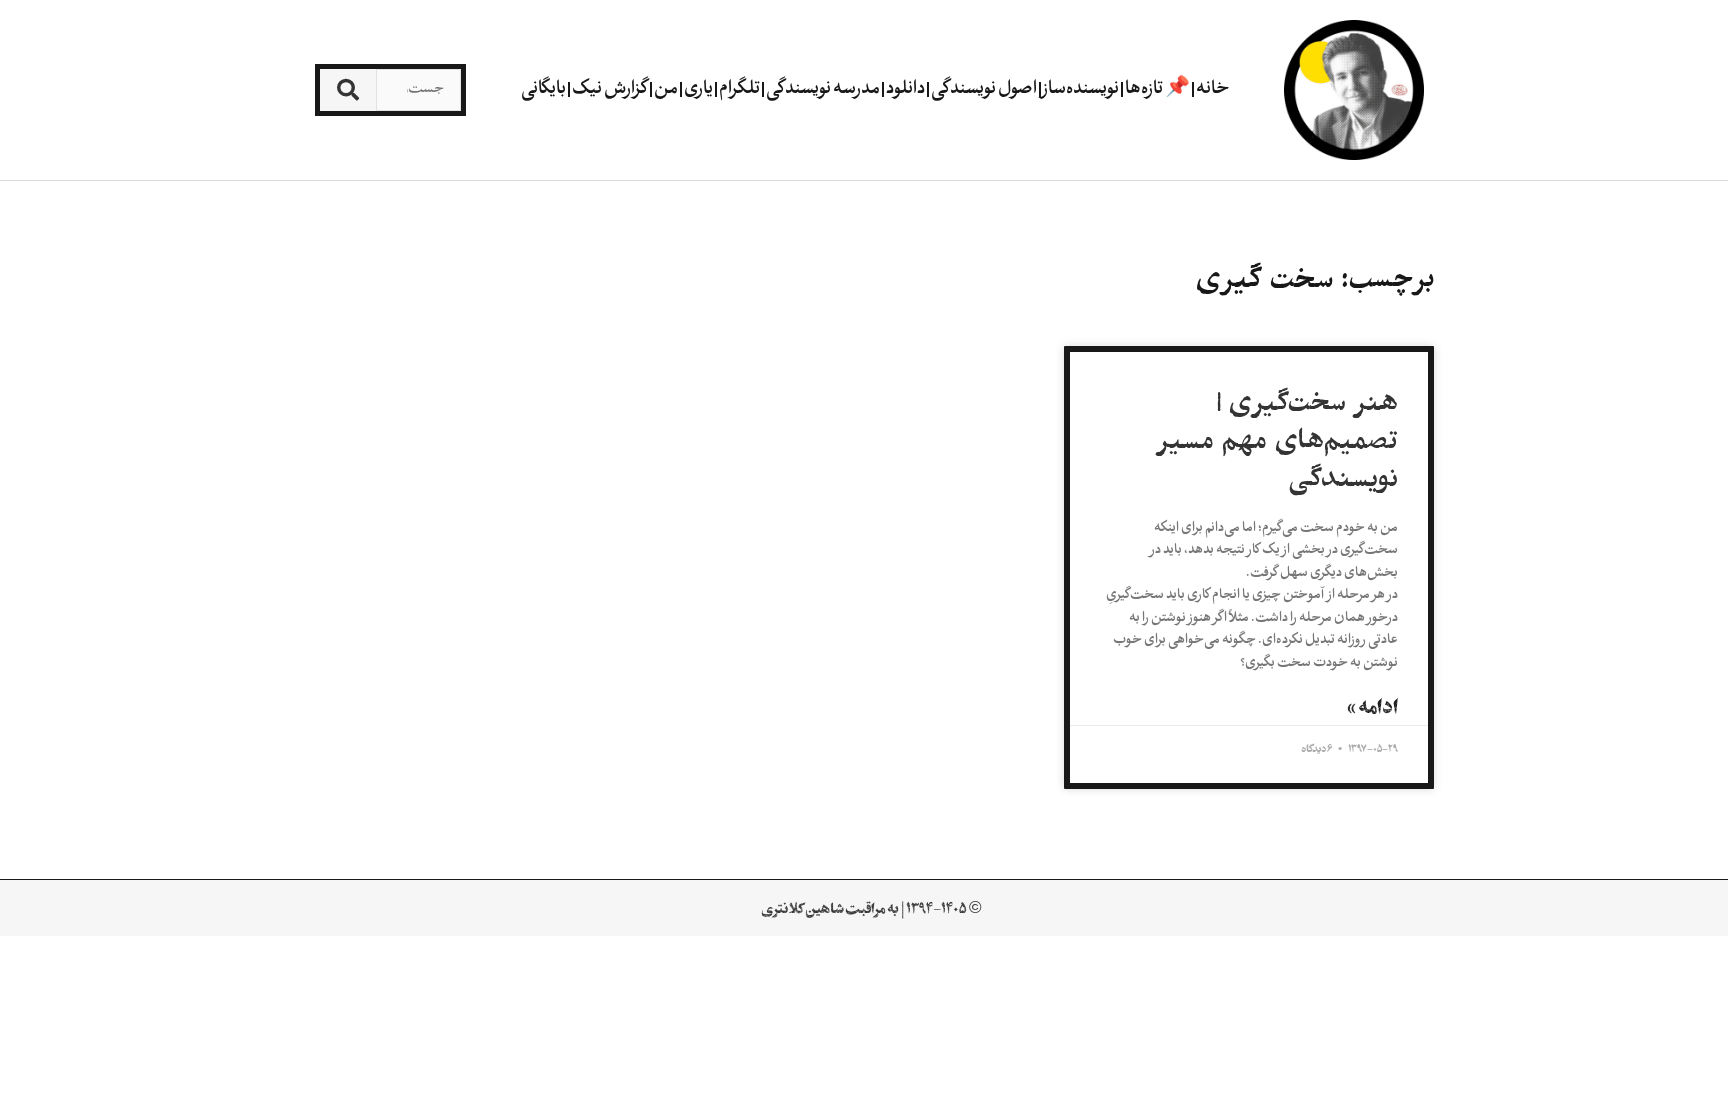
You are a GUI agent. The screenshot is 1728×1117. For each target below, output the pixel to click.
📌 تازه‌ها (1157, 89)
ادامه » (1372, 706)
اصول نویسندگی (984, 89)
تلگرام (739, 89)
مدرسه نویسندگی (823, 89)
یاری (698, 89)
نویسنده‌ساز (1081, 89)
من (666, 89)
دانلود (905, 89)
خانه (1213, 89)
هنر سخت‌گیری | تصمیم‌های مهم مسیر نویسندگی (1277, 440)
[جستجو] (347, 90)
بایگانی (543, 89)
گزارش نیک (610, 89)
